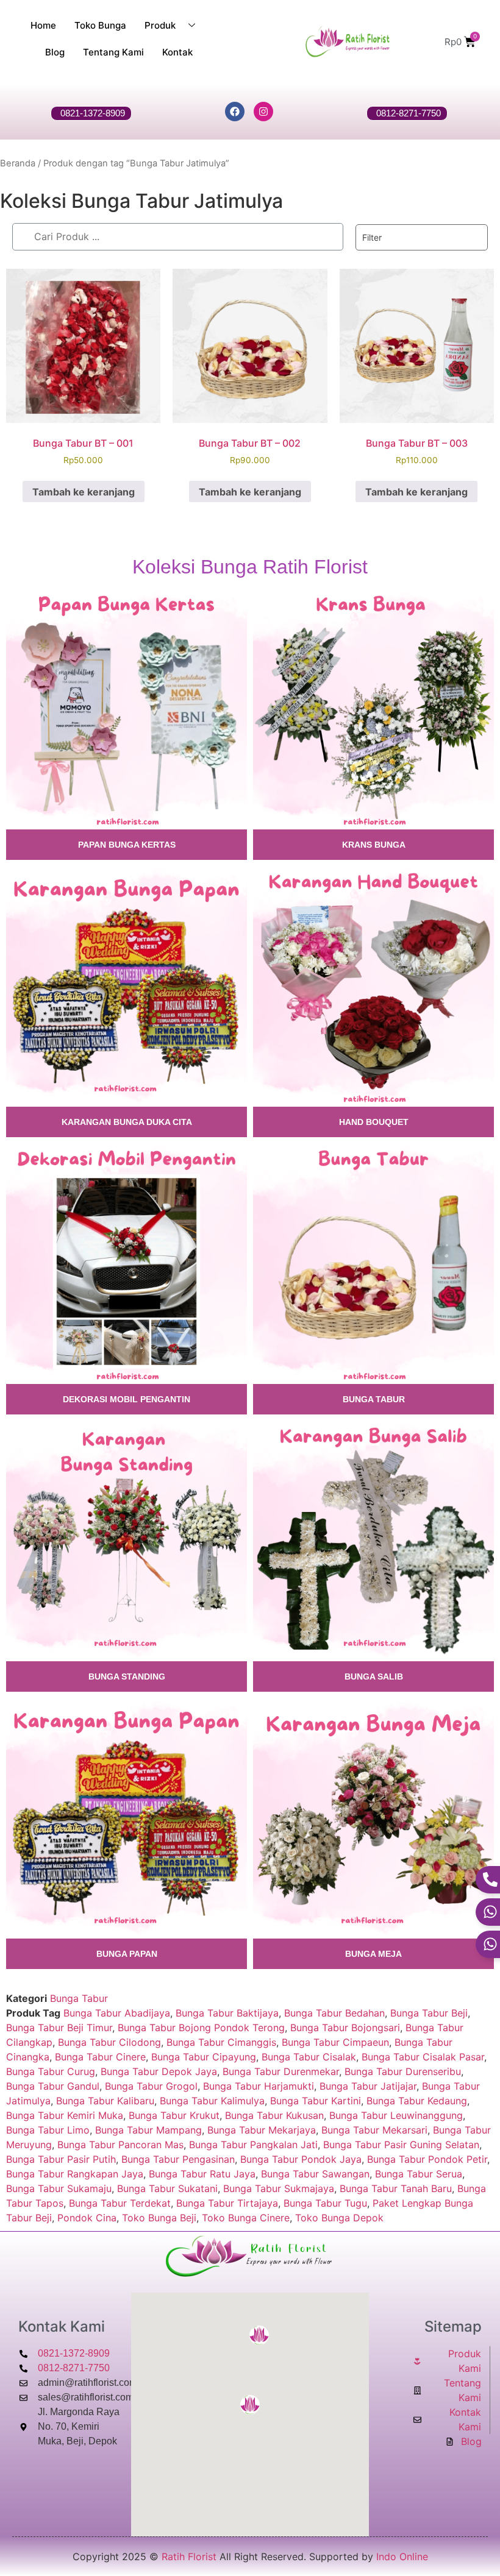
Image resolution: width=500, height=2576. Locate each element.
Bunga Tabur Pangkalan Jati (253, 2145)
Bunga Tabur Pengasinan (178, 2159)
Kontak (177, 52)
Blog (55, 52)
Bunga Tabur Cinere (100, 2057)
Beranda (18, 163)
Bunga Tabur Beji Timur (59, 2028)
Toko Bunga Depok (339, 2218)
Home (43, 25)
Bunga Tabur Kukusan (274, 2115)
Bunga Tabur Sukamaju (59, 2188)
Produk (160, 25)
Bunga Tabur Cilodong (109, 2042)
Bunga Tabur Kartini (316, 2101)
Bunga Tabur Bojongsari (345, 2028)
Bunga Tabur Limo (48, 2130)
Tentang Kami (113, 52)
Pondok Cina (87, 2218)
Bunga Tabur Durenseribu (403, 2071)
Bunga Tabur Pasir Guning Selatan (401, 2145)
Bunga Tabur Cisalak (309, 2057)
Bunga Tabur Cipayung (204, 2057)
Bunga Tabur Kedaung (417, 2101)
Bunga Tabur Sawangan (315, 2174)
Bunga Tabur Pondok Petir (427, 2159)
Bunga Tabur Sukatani (167, 2188)
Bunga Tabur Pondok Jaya (301, 2159)
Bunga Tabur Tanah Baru (396, 2188)
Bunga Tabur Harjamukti (259, 2086)
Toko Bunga (100, 25)
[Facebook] (235, 112)
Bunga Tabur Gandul (53, 2086)
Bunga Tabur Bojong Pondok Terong (201, 2028)
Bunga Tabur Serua (419, 2174)
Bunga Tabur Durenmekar (281, 2071)
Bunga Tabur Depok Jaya (159, 2071)
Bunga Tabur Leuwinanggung (396, 2115)
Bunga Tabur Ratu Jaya (202, 2174)
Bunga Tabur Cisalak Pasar (423, 2057)
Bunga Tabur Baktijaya (227, 2013)
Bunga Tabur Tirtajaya (227, 2203)
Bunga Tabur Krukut (174, 2115)
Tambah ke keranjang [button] (84, 492)
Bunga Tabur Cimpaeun (335, 2042)
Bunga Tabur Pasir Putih (61, 2159)
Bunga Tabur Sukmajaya (279, 2188)
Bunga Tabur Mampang (148, 2130)
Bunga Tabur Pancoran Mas (120, 2145)
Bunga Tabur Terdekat (120, 2203)
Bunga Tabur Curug (51, 2071)
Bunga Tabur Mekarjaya (262, 2130)
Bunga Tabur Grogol (151, 2086)
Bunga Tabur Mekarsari (374, 2130)
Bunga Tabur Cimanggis (221, 2042)
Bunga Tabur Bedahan (334, 2013)
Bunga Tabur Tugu (325, 2203)
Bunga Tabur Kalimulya (212, 2101)
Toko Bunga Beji (159, 2218)
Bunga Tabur (79, 1998)
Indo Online (402, 2556)
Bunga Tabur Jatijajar (368, 2086)
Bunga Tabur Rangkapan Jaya (75, 2174)
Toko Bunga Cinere (246, 2218)
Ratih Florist (189, 2556)
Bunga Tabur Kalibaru (105, 2101)
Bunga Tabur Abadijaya (117, 2013)
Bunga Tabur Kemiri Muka (65, 2115)
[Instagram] (263, 112)
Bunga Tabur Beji (429, 2013)
